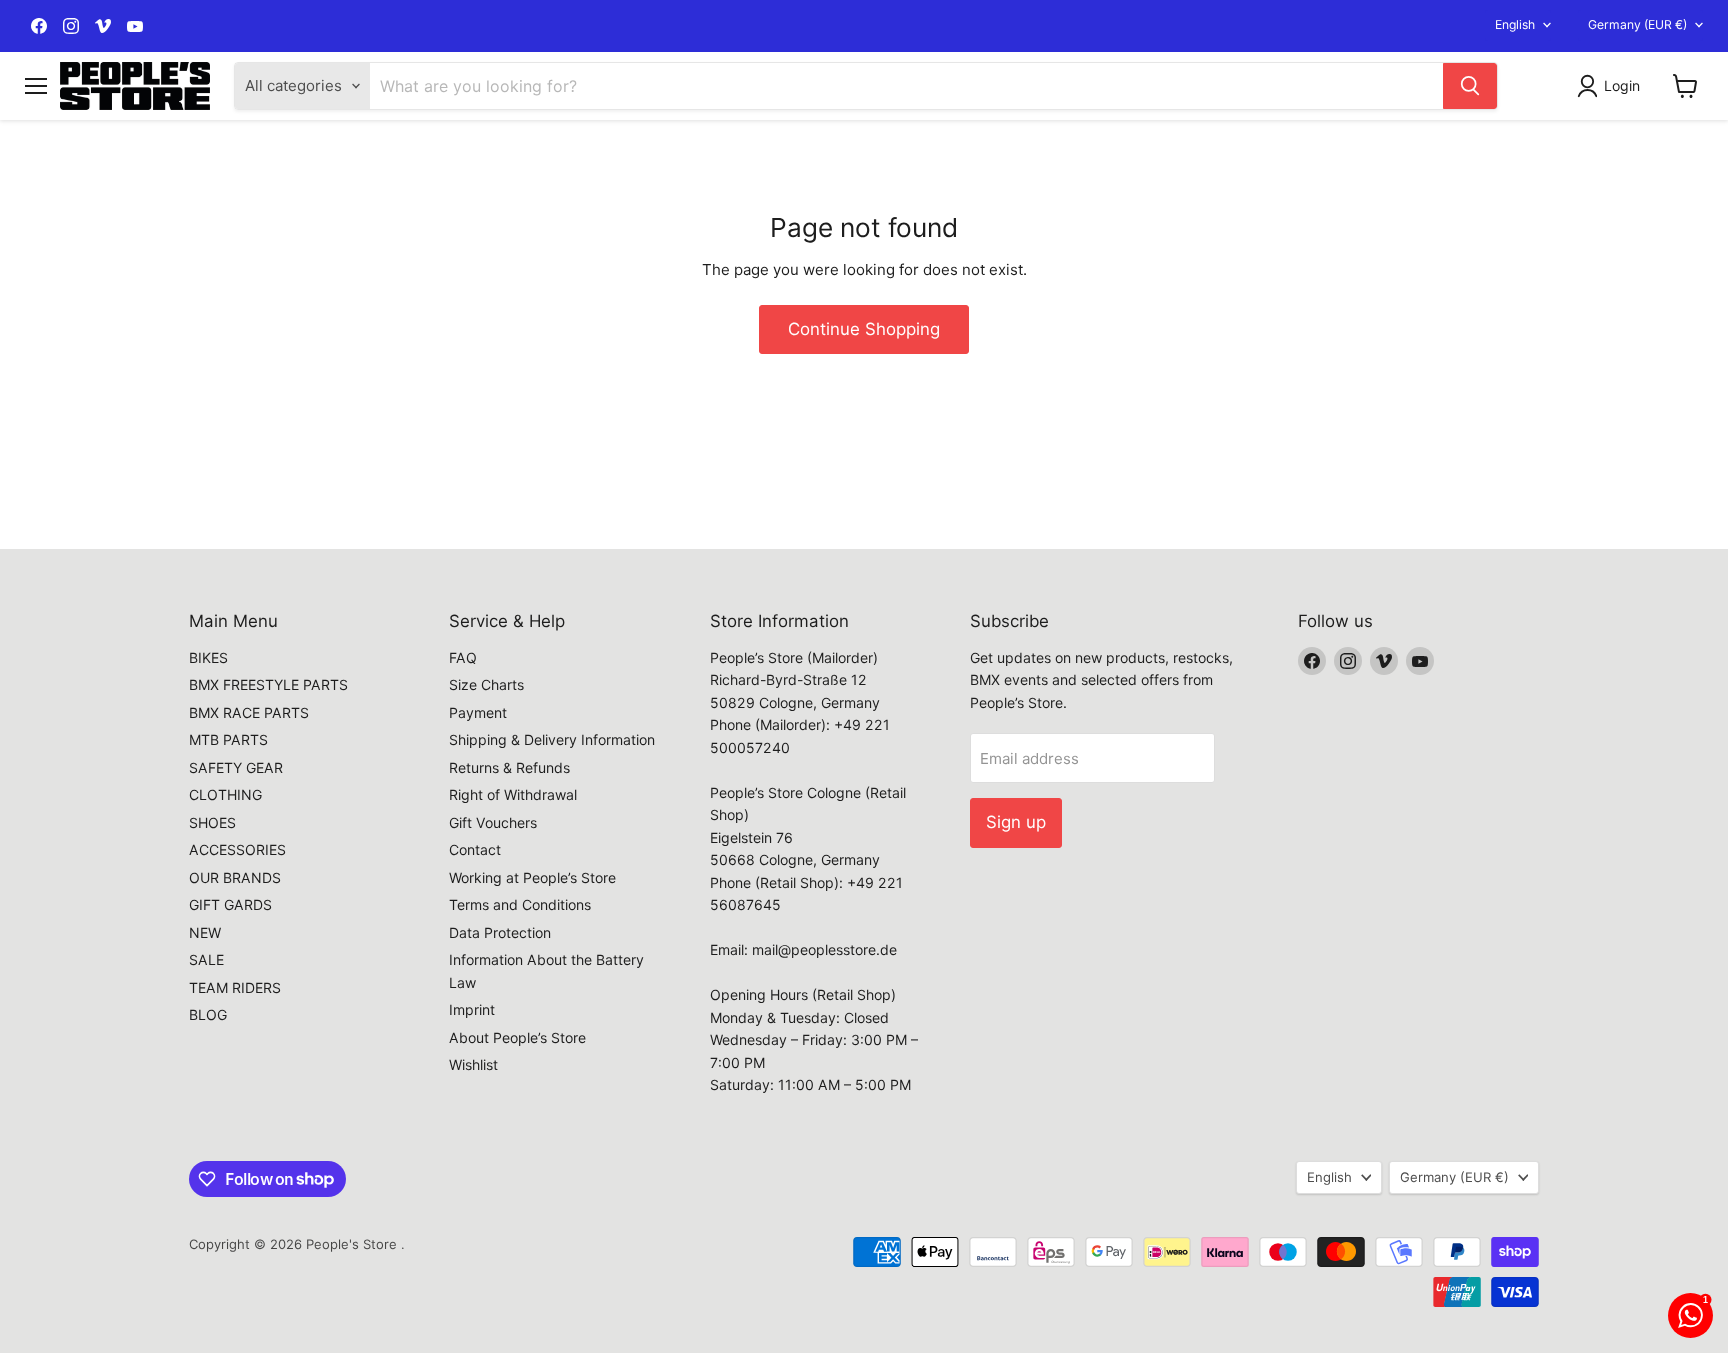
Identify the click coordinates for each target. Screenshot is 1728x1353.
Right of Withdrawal (513, 794)
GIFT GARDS (230, 904)
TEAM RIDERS (235, 987)
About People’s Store (517, 1037)
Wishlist (473, 1064)
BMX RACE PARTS (249, 712)
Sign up (1016, 822)
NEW (205, 932)
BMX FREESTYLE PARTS (268, 684)
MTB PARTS (228, 739)
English (1515, 24)
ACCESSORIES (237, 849)
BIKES (208, 657)
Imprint (472, 1009)
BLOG (208, 1014)
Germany (1637, 24)
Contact (475, 849)
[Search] (1470, 86)
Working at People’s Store (532, 877)
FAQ (463, 657)
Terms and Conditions (520, 904)
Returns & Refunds (509, 767)
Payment (478, 712)
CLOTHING (225, 794)
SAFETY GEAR (236, 767)
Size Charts (486, 684)
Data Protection (500, 932)
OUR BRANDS (235, 877)
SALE (206, 959)
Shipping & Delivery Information (552, 739)
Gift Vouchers (493, 822)
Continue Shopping (864, 329)
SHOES (212, 822)
